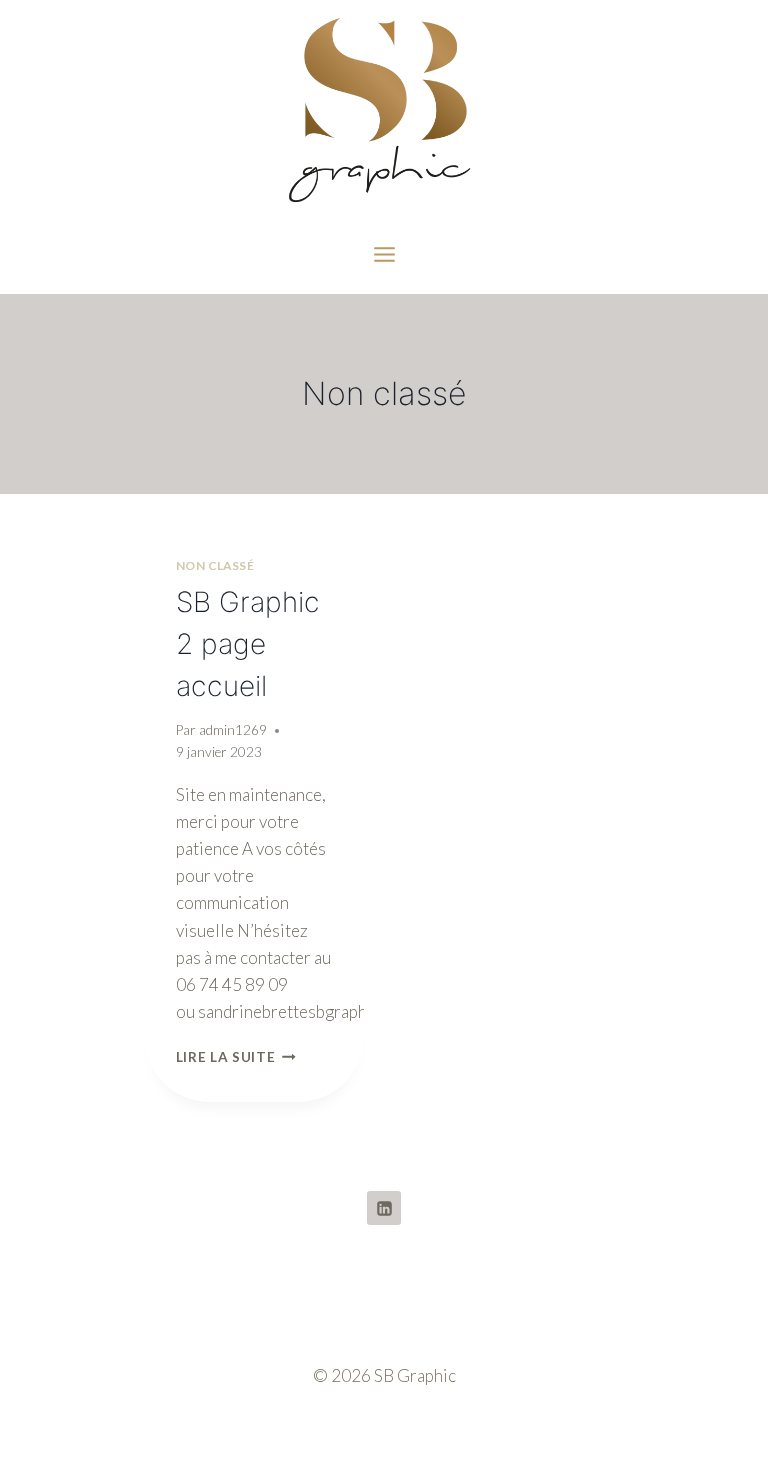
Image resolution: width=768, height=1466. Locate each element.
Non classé (215, 565)
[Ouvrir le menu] (384, 254)
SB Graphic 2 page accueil (248, 644)
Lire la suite (236, 1057)
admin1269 (233, 730)
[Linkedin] (384, 1208)
